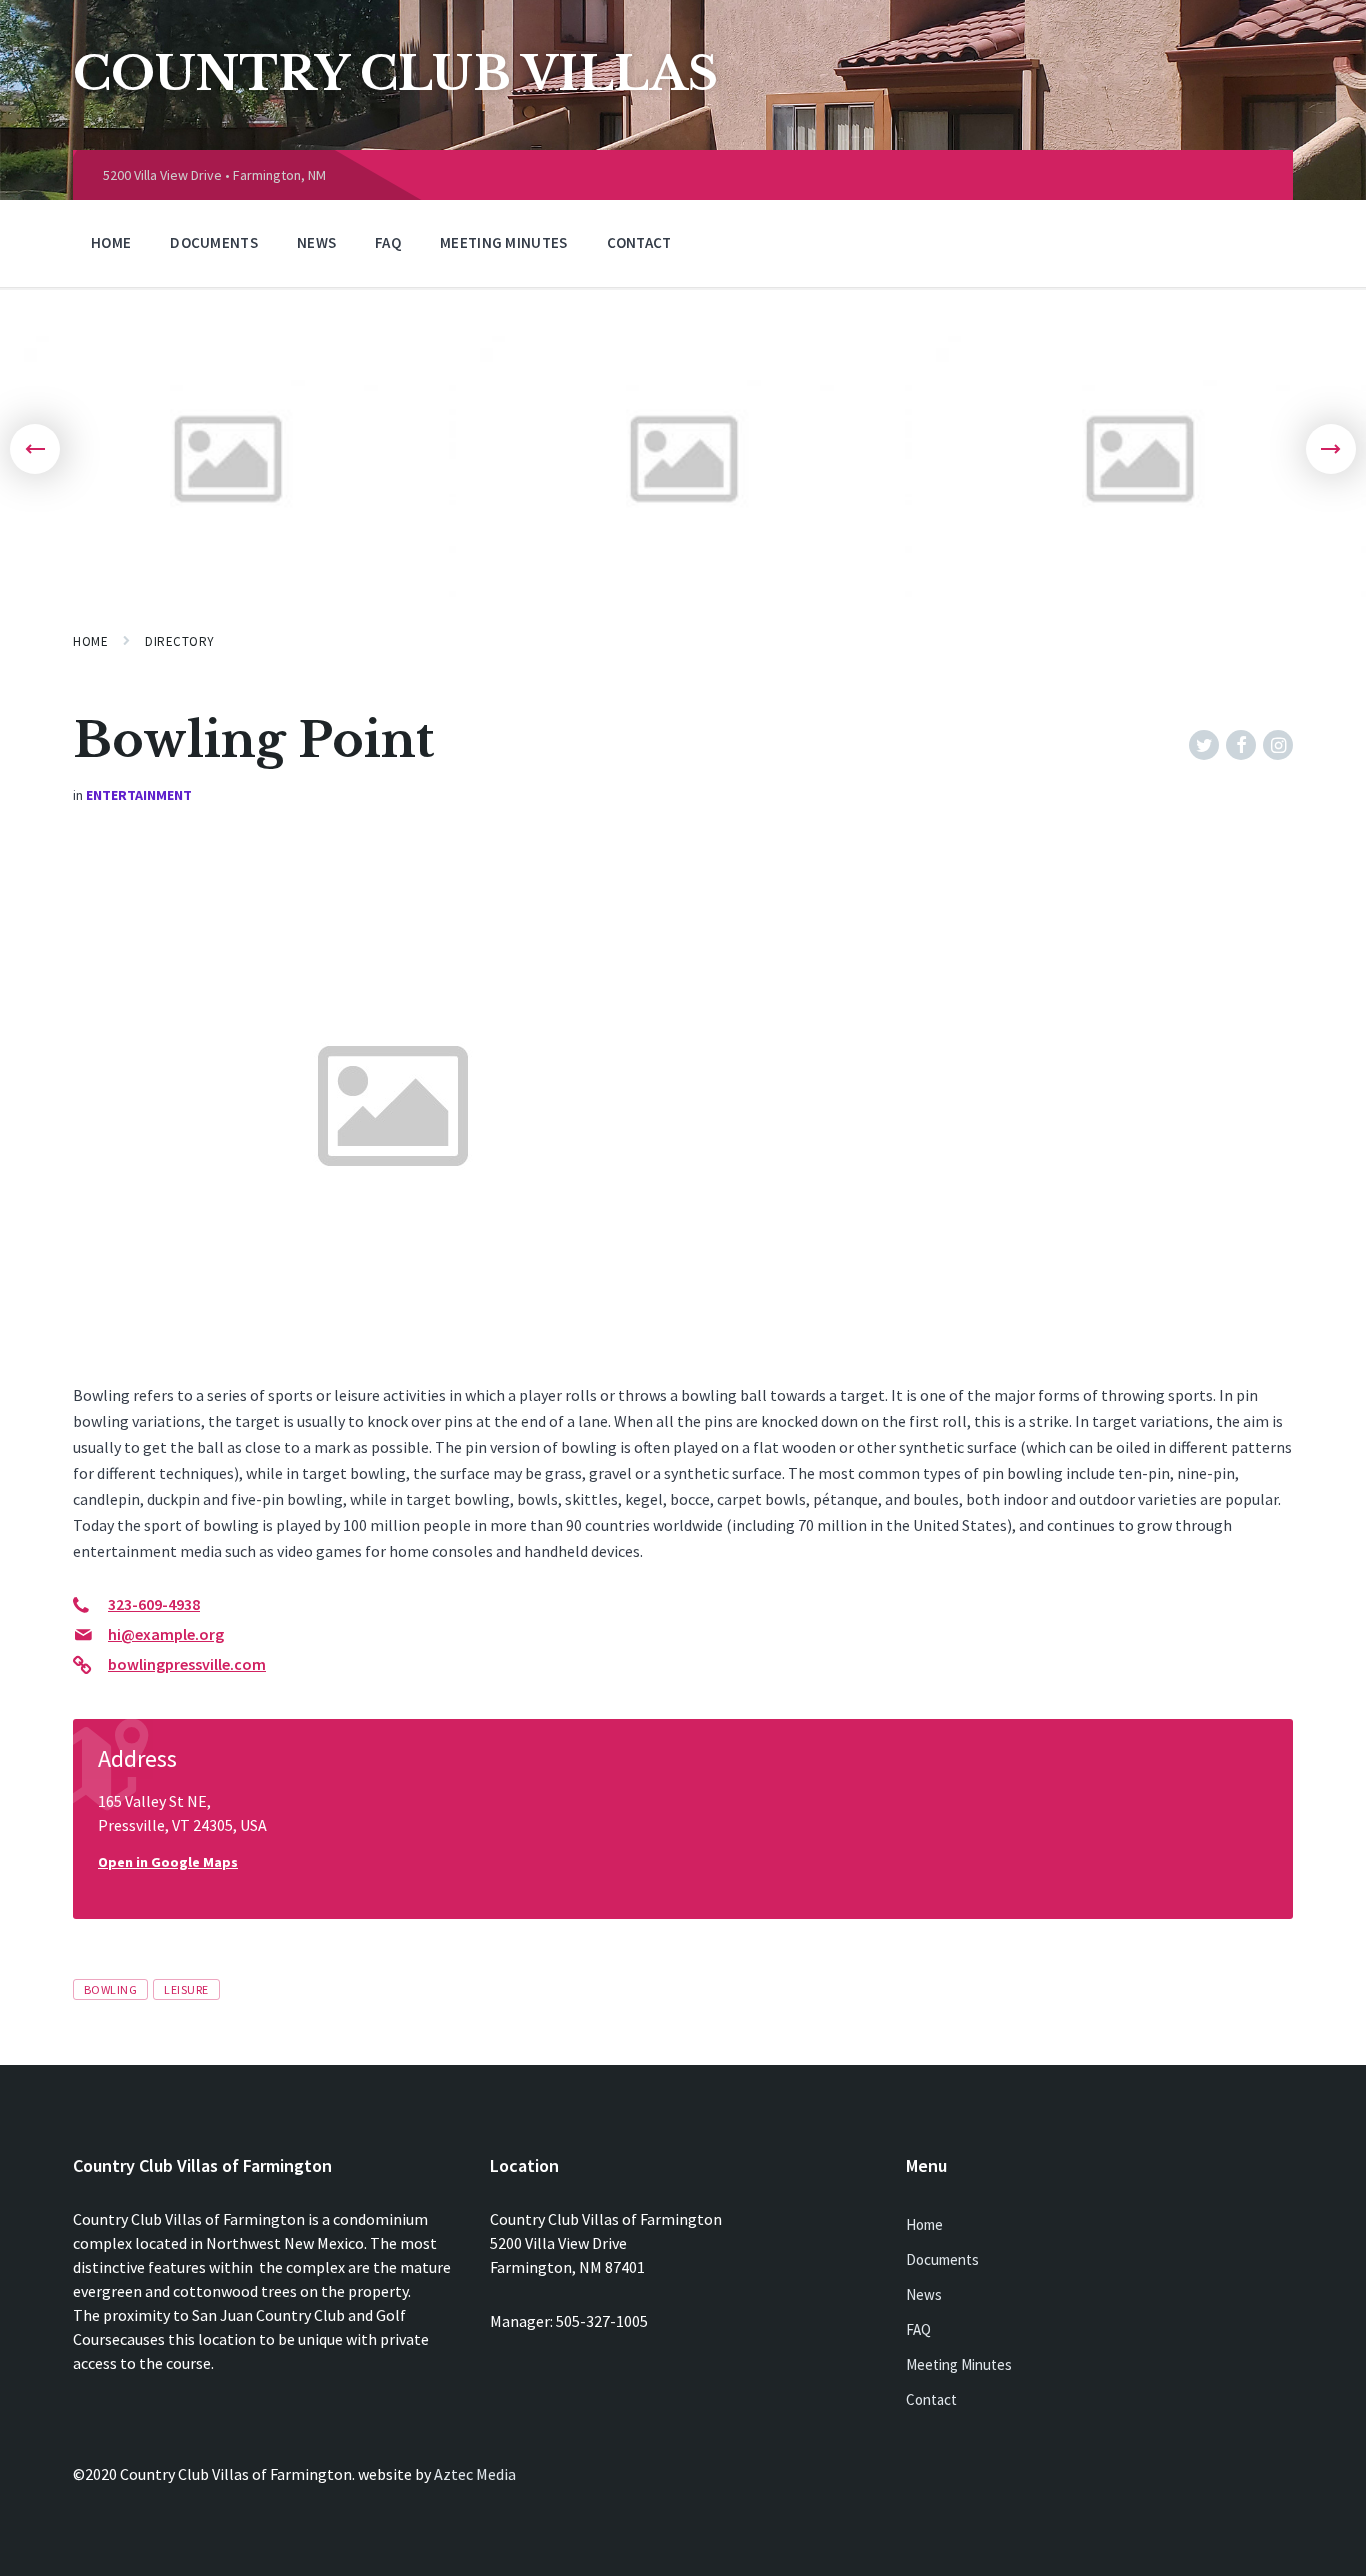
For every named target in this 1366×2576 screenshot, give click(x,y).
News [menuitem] (316, 242)
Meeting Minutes (959, 2364)
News (924, 2294)
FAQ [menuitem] (388, 242)
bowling (110, 1989)
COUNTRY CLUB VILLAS (395, 74)
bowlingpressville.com (187, 1664)
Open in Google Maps (168, 1862)
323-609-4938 (154, 1604)
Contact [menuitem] (639, 242)
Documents (942, 2259)
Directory (180, 641)
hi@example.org (166, 1634)
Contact (931, 2399)
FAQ (918, 2329)
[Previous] (35, 449)
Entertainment (139, 795)
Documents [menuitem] (214, 242)
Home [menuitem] (111, 242)
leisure (186, 1989)
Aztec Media (475, 2474)
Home (90, 641)
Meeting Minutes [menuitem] (504, 242)
